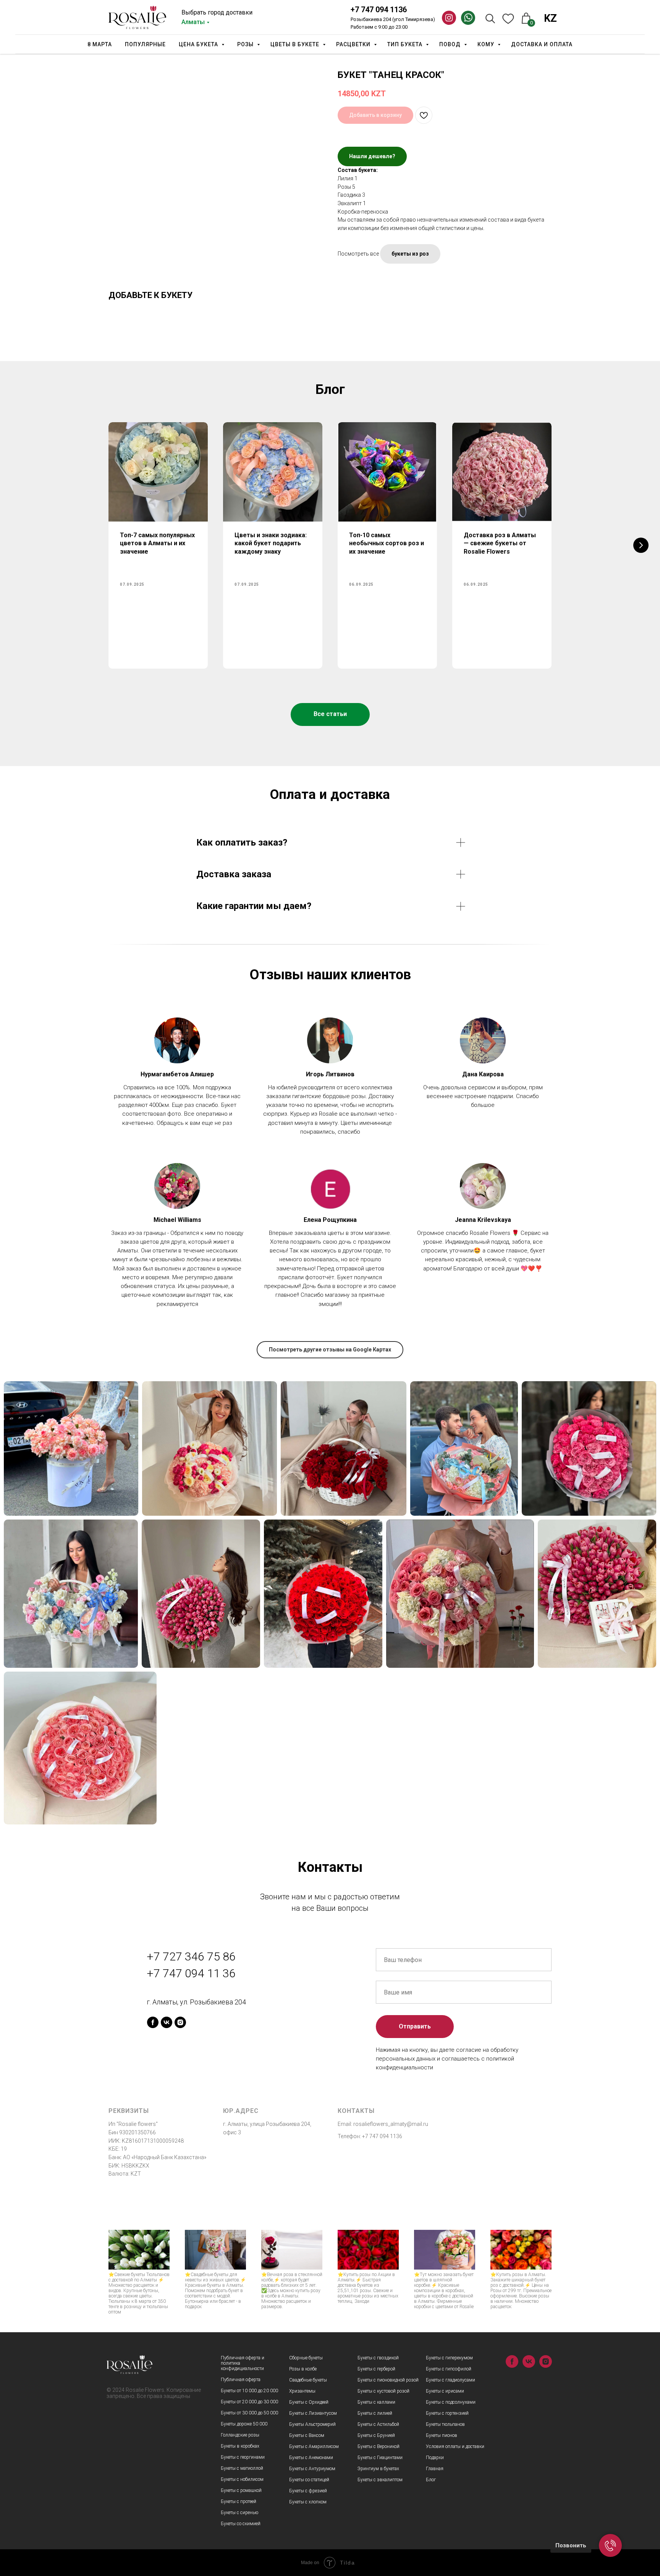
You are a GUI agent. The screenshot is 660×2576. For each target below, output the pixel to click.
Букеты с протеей (239, 2501)
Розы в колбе (303, 2369)
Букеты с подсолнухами (451, 2402)
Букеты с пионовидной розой (388, 2380)
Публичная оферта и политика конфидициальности (243, 2363)
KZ (550, 18)
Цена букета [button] (199, 44)
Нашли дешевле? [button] (372, 156)
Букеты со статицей (309, 2480)
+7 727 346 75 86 (191, 1956)
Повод (451, 44)
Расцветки (354, 44)
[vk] (167, 2022)
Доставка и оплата (542, 44)
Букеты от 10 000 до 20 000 (249, 2391)
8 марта (100, 44)
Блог (431, 2480)
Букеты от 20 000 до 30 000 (249, 2402)
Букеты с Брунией (376, 2435)
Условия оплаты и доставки (455, 2446)
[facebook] (153, 2022)
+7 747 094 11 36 (191, 1973)
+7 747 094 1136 (379, 10)
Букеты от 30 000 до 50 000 (249, 2413)
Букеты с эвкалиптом (380, 2480)
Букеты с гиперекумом (449, 2358)
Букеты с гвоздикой (378, 2358)
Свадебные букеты (308, 2380)
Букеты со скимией (241, 2524)
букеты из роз (410, 254)
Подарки (435, 2458)
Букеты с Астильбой (378, 2424)
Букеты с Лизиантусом (313, 2413)
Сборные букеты (306, 2358)
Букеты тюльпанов (445, 2424)
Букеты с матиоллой (242, 2468)
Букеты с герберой (376, 2369)
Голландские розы (240, 2435)
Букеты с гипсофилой (449, 2369)
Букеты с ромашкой (241, 2490)
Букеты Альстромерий (312, 2424)
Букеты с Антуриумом (312, 2469)
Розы (246, 44)
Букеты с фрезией (308, 2491)
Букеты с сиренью (239, 2513)
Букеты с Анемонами (311, 2458)
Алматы (193, 22)
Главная (435, 2469)
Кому (487, 44)
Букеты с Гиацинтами (380, 2458)
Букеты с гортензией (447, 2413)
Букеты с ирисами (445, 2391)
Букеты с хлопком (308, 2502)
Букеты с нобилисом (242, 2479)
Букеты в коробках (240, 2446)
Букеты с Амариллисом (314, 2446)
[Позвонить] (610, 2545)
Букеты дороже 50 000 (244, 2424)
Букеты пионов (442, 2435)
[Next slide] (641, 545)
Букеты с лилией (375, 2413)
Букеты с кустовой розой (383, 2391)
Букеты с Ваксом (307, 2435)
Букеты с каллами (376, 2402)
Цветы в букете (296, 44)
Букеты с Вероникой (379, 2446)
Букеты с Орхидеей (309, 2402)
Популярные (145, 44)
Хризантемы (302, 2391)
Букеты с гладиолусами (451, 2380)
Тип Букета (406, 44)
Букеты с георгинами (243, 2457)
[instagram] (180, 2022)
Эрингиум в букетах (378, 2469)
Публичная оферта (241, 2380)
